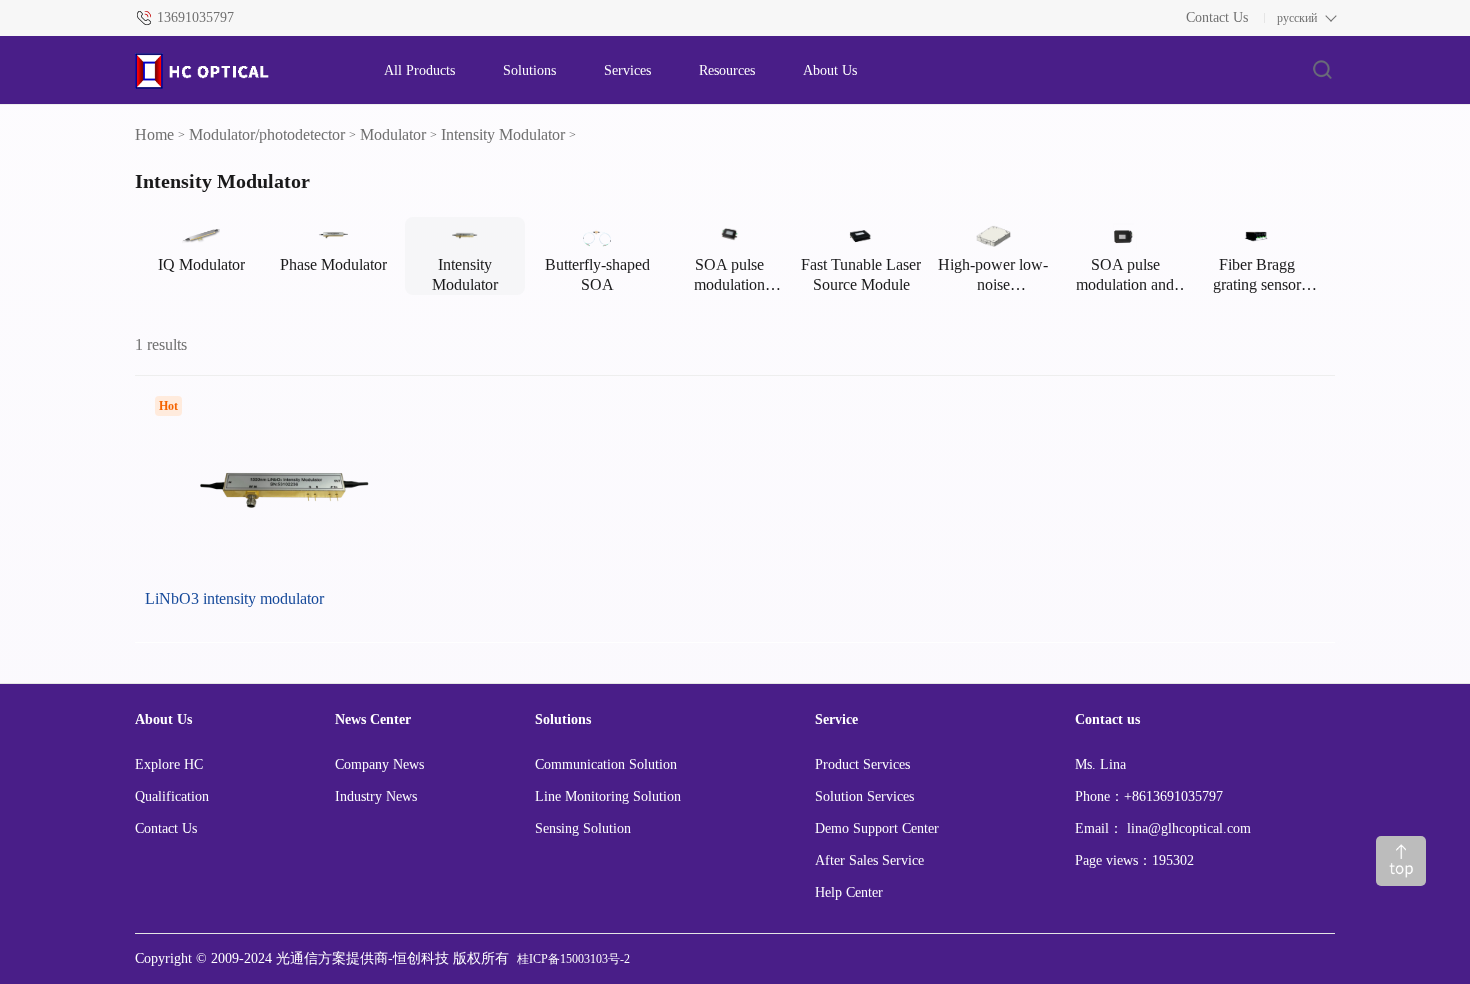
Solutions (529, 70)
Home (154, 134)
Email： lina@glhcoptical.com (1163, 828)
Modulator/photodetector (267, 134)
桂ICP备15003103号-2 (573, 959)
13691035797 (195, 17)
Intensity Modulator (503, 134)
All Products (419, 70)
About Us (830, 70)
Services (627, 70)
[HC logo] (239, 71)
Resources (727, 70)
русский (1297, 18)
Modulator (393, 134)
